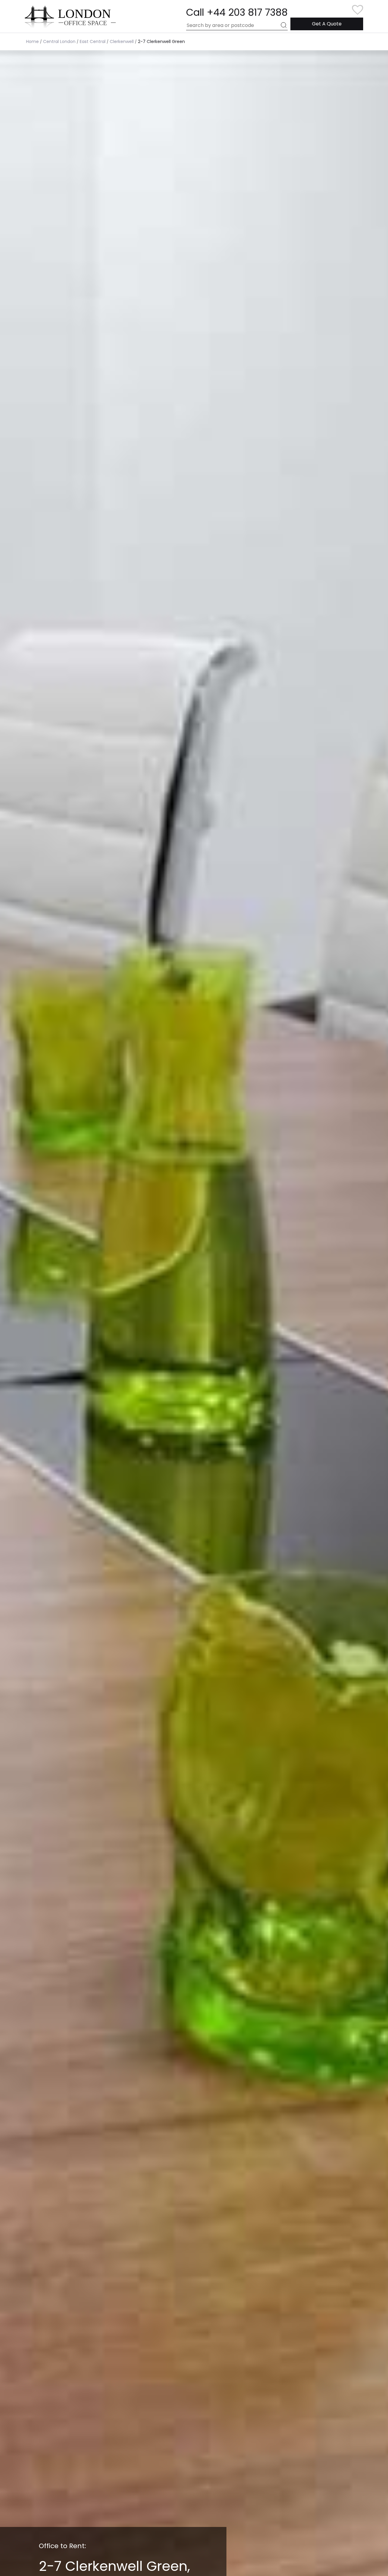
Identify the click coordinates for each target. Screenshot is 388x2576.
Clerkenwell (122, 41)
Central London (59, 41)
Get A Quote (327, 24)
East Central (93, 41)
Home (32, 41)
